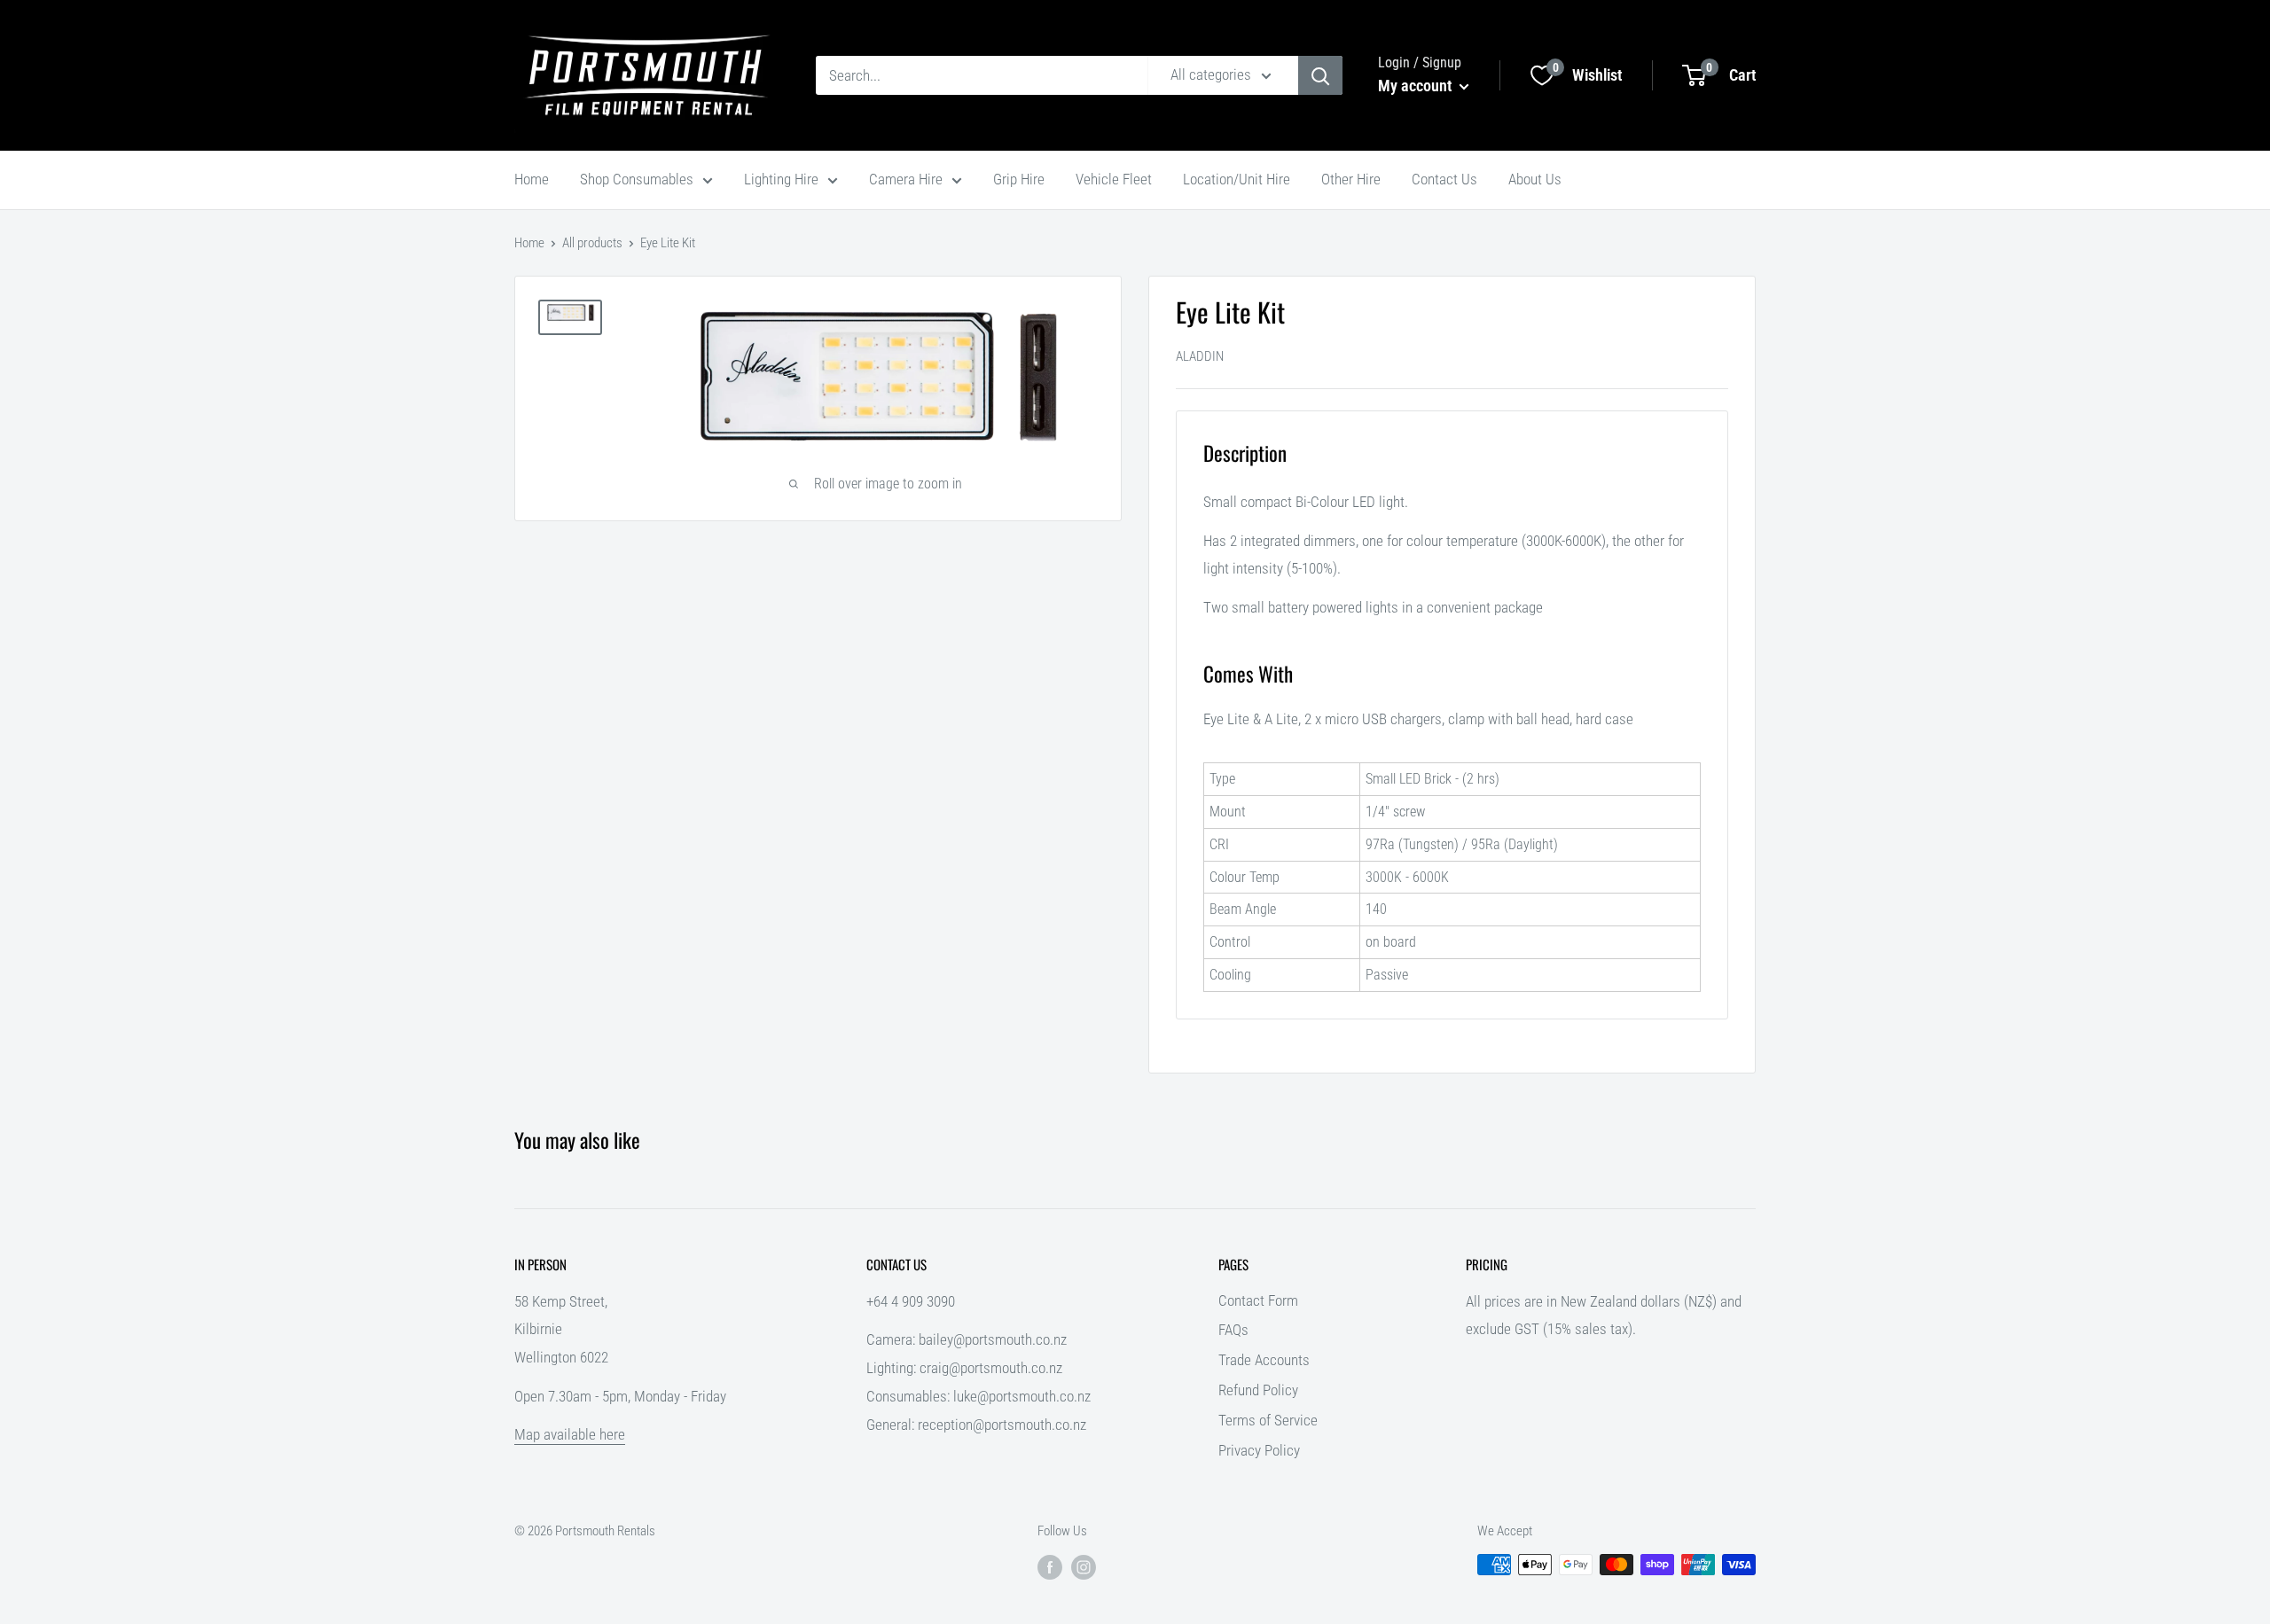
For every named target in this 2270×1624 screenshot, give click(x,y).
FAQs (1233, 1330)
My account (1417, 86)
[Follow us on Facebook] (1050, 1567)
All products (592, 243)
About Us (1535, 179)
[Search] (1320, 75)
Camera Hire (906, 179)
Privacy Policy (1259, 1450)
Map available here (570, 1434)
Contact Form (1258, 1300)
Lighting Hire (781, 179)
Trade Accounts (1264, 1360)
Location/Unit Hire (1237, 179)
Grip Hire (1019, 179)
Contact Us (1444, 179)
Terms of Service (1268, 1420)
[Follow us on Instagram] (1084, 1567)
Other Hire (1351, 179)
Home (532, 179)
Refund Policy (1258, 1390)
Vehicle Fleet (1114, 179)
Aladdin (1200, 356)
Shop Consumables (637, 179)
